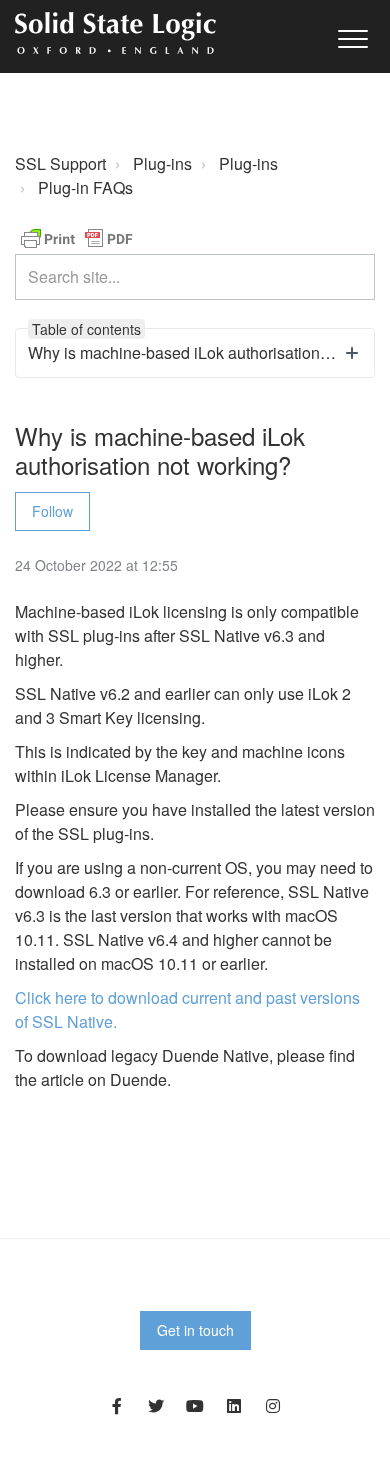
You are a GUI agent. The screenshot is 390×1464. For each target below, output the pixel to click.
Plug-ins (162, 163)
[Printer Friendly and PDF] (77, 236)
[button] (352, 38)
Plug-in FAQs (85, 187)
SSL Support (60, 163)
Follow (52, 511)
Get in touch (195, 1330)
